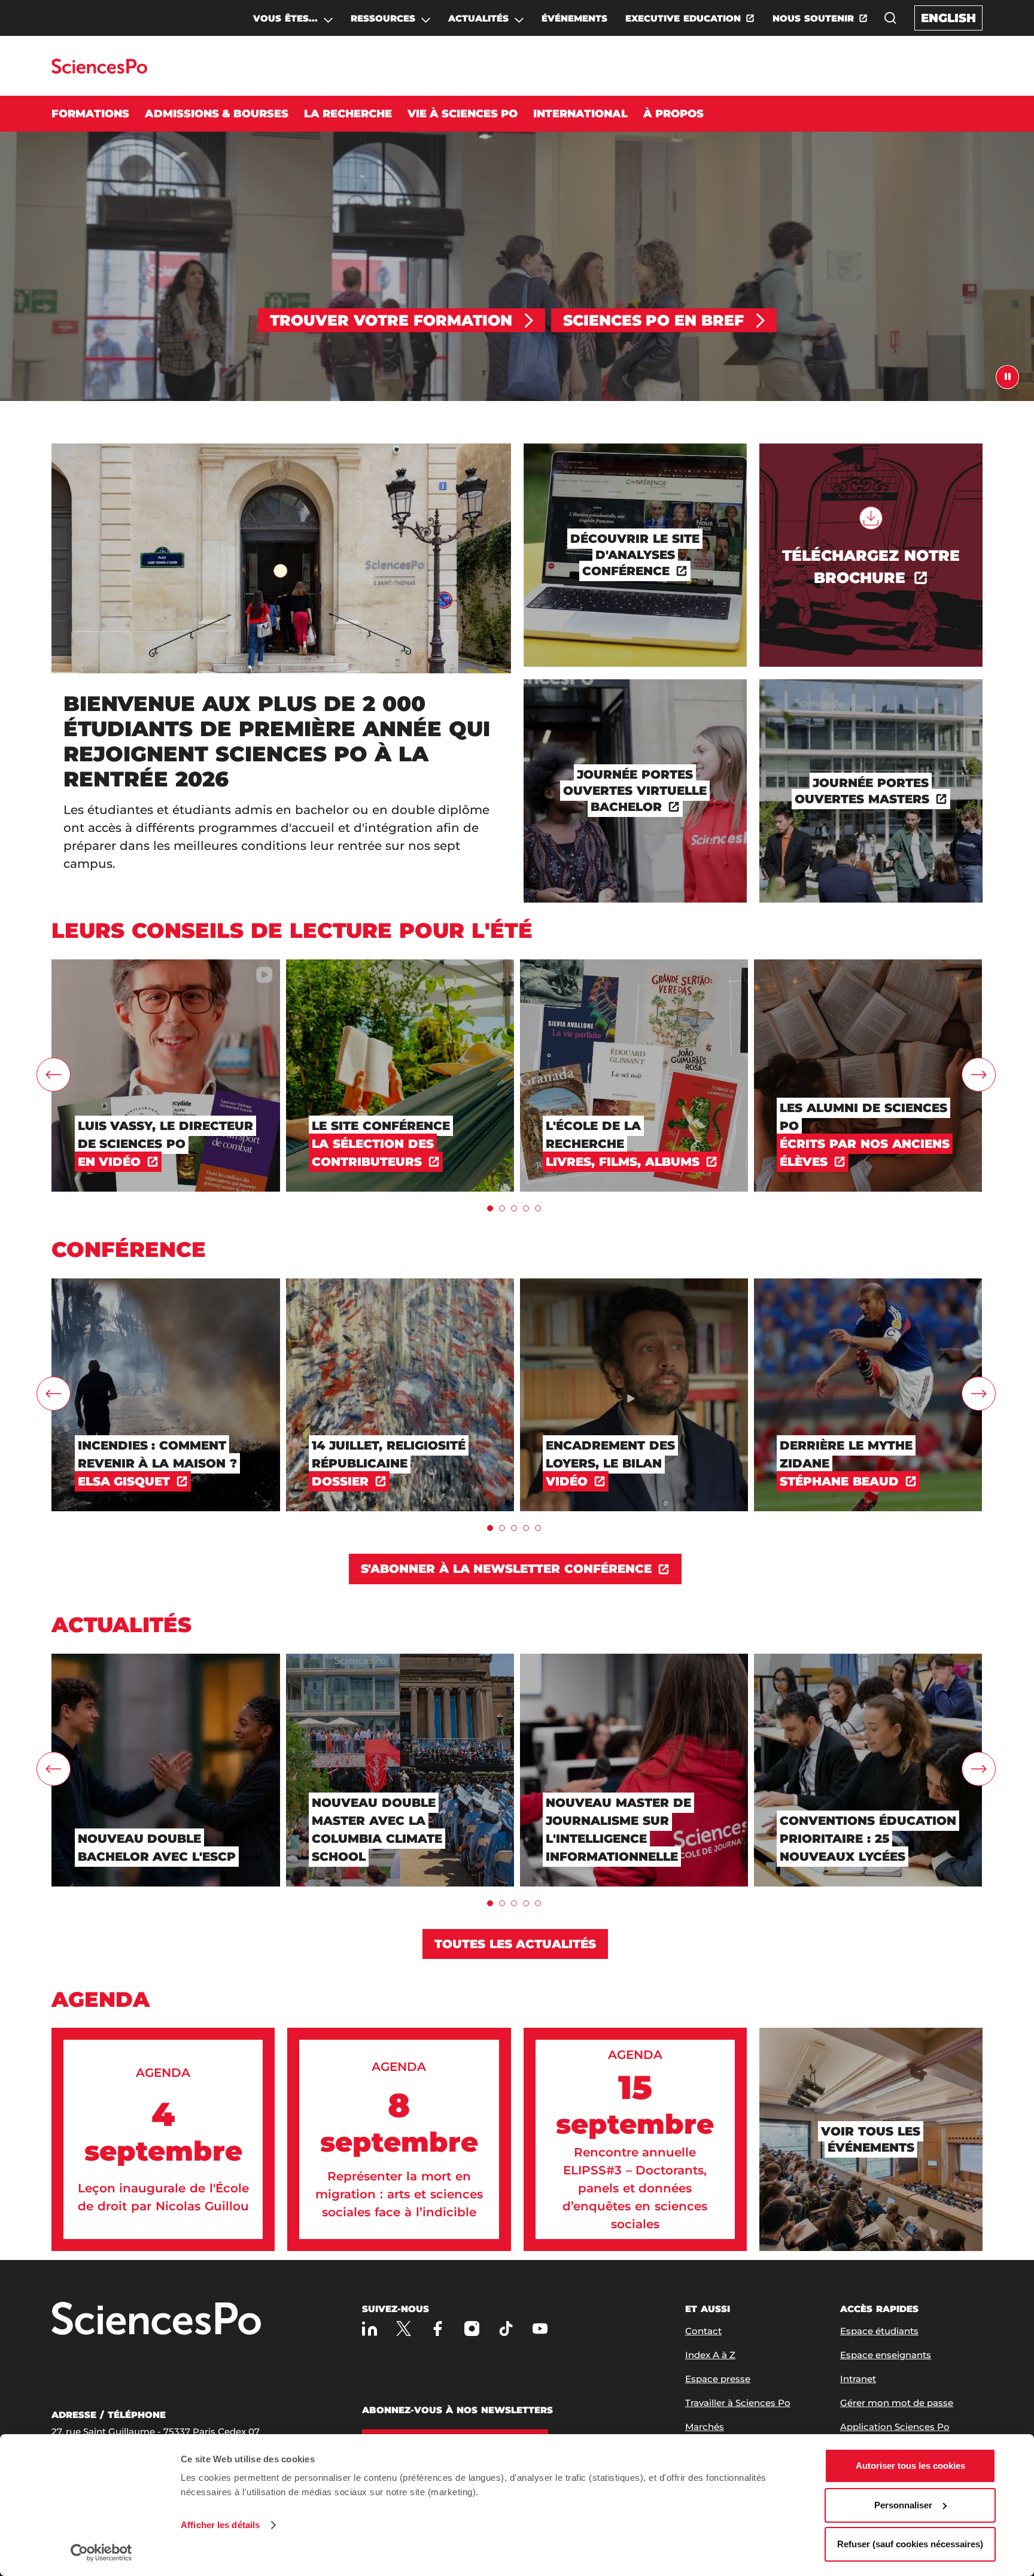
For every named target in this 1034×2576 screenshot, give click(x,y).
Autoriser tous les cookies (910, 2466)
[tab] (490, 1208)
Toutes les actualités (516, 1944)
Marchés (705, 2427)
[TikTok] (506, 2329)
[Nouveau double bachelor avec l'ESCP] (165, 1659)
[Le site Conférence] (400, 965)
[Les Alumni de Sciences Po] (868, 965)
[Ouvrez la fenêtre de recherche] (890, 18)
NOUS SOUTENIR (813, 18)
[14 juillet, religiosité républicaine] (400, 1284)
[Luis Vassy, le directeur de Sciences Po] (165, 965)
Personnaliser (903, 2505)
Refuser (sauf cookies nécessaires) (910, 2544)
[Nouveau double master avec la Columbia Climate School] (400, 1659)
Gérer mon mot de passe (897, 2403)
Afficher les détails (220, 2525)
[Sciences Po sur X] (404, 2329)
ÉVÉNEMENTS (574, 18)
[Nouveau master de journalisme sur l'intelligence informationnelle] (634, 1659)
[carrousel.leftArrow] (54, 1075)
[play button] (1007, 377)
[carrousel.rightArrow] (979, 1075)
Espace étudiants (879, 2331)
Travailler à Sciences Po (738, 2403)
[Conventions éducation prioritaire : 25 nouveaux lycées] (868, 1659)
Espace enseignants (886, 2355)
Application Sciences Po (895, 2427)
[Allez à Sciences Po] (156, 2320)
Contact (703, 2331)
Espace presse (718, 2379)
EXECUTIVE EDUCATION (683, 18)
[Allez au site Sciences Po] (99, 70)
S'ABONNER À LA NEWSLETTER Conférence (507, 1569)
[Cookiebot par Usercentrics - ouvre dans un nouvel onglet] (101, 2553)
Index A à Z (710, 2355)
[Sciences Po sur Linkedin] (369, 2329)
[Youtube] (540, 2329)
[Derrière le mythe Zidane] (868, 1284)
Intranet (858, 2379)
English (948, 18)
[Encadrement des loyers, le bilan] (634, 1284)
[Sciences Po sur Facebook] (438, 2329)
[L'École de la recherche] (634, 965)
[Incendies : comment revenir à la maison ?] (165, 1284)
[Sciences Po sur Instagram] (472, 2329)
